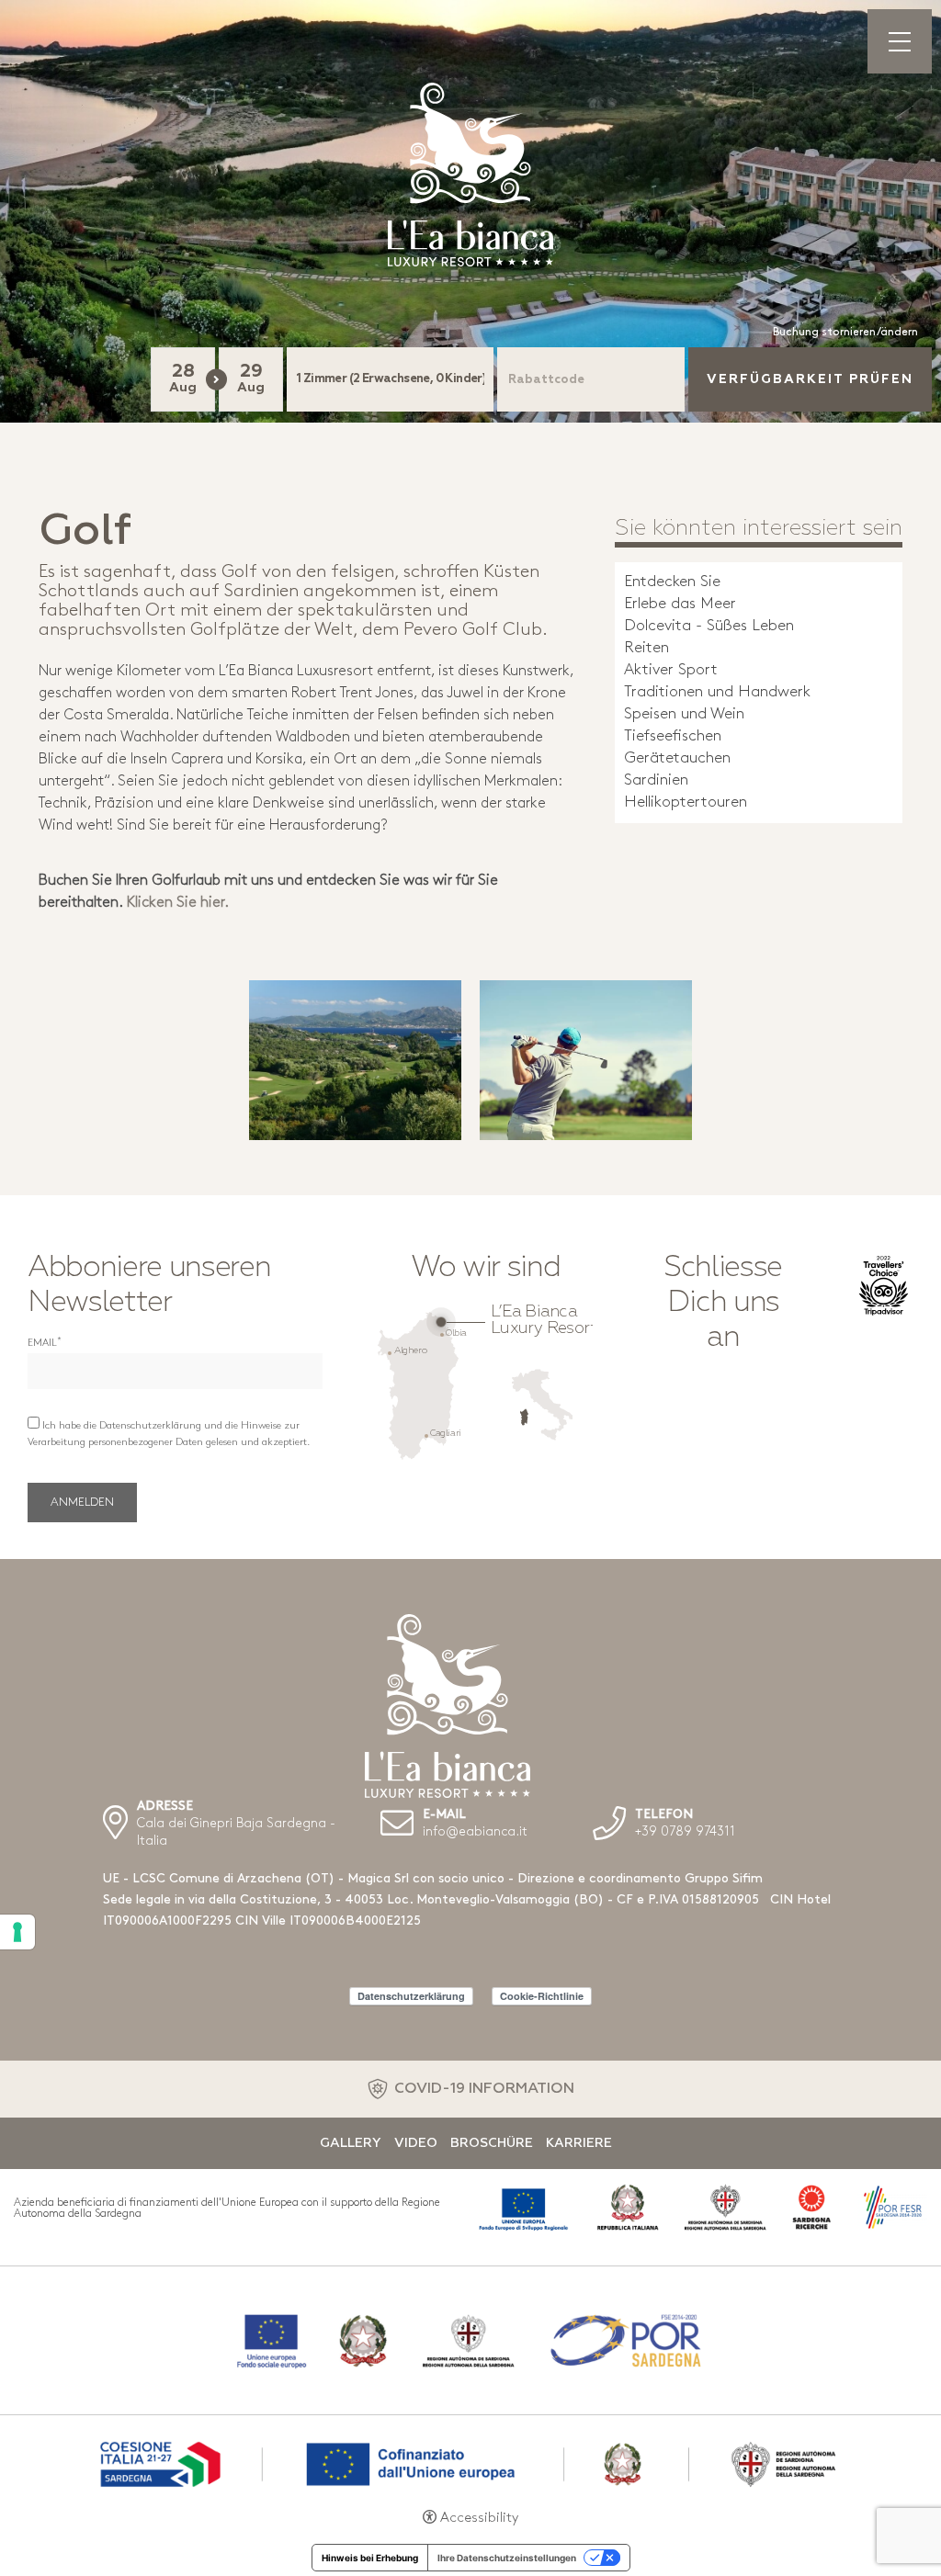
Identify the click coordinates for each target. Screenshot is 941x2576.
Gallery (351, 2143)
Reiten (646, 648)
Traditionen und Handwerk (717, 692)
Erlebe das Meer (680, 604)
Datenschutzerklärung (411, 1996)
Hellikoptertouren (686, 802)
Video (416, 2143)
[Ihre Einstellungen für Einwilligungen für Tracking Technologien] (17, 1932)
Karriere (579, 2143)
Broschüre (492, 2143)
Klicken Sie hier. (178, 903)
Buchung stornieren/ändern (845, 333)
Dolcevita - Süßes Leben (709, 626)
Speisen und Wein (684, 714)
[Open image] (355, 1060)
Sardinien (656, 780)
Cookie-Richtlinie (542, 1996)
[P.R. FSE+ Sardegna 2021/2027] (470, 2462)
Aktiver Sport (671, 670)
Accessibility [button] (479, 2519)
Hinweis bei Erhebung (370, 2558)
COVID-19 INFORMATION (484, 2089)
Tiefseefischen (673, 736)
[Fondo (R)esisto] (470, 2340)
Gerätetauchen (677, 758)
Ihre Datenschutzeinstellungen (507, 2558)
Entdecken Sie (672, 582)
